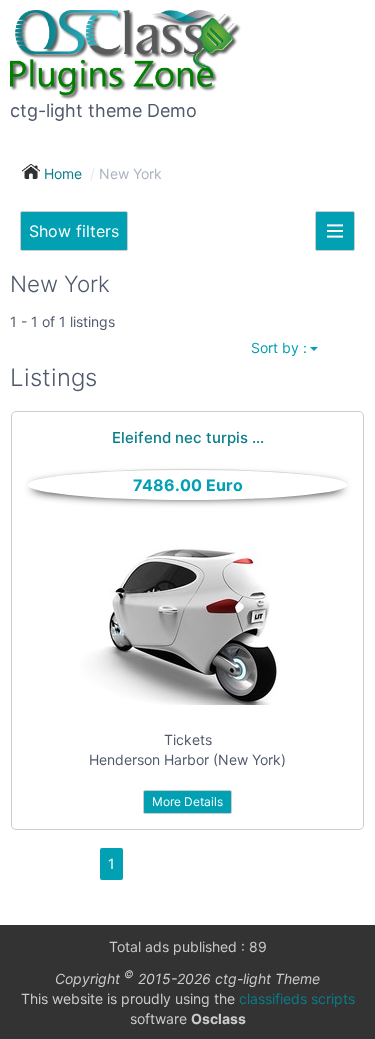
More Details (187, 801)
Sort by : (279, 347)
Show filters (74, 231)
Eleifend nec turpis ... (188, 437)
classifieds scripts (297, 998)
